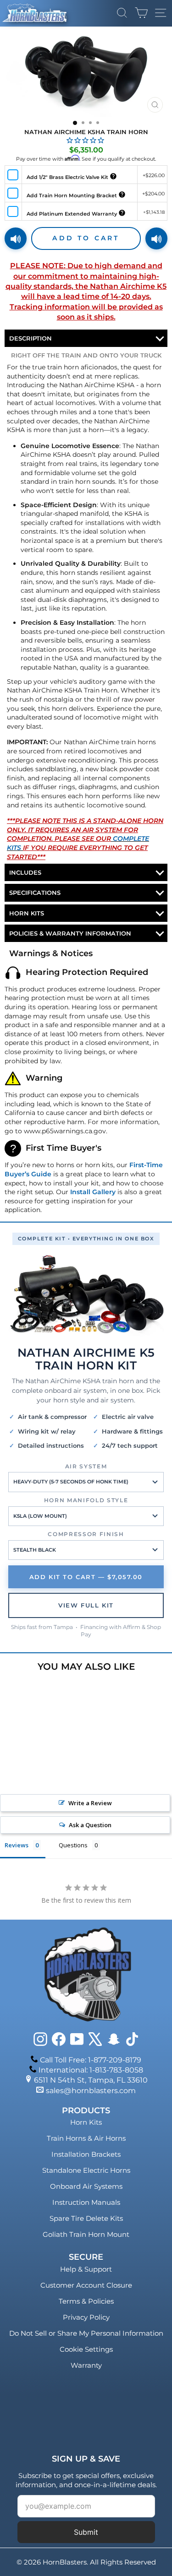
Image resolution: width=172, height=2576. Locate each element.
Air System (86, 1466)
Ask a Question (90, 1825)
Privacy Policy (86, 2317)
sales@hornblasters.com (91, 2091)
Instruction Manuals (86, 2202)
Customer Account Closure (86, 2285)
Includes (25, 872)
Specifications (35, 893)
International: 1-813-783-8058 (91, 2070)
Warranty (86, 2365)
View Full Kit (86, 1605)
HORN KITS (27, 913)
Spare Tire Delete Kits (86, 2218)
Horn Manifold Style (86, 1500)
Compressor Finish (86, 1534)
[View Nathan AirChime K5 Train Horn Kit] (86, 1295)
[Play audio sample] (16, 238)
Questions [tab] (73, 1845)
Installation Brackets (86, 2154)
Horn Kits (86, 2122)
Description (31, 338)
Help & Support (86, 2269)
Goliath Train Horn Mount (86, 2234)
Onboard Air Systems (86, 2186)
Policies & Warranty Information (70, 933)
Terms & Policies (86, 2301)
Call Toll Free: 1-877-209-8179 (91, 2060)
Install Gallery (93, 1192)
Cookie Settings (86, 2349)
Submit (86, 2532)
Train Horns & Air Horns (86, 2138)
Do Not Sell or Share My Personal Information (86, 2333)
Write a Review (90, 1803)
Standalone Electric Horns (86, 2170)
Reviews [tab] (17, 1845)
